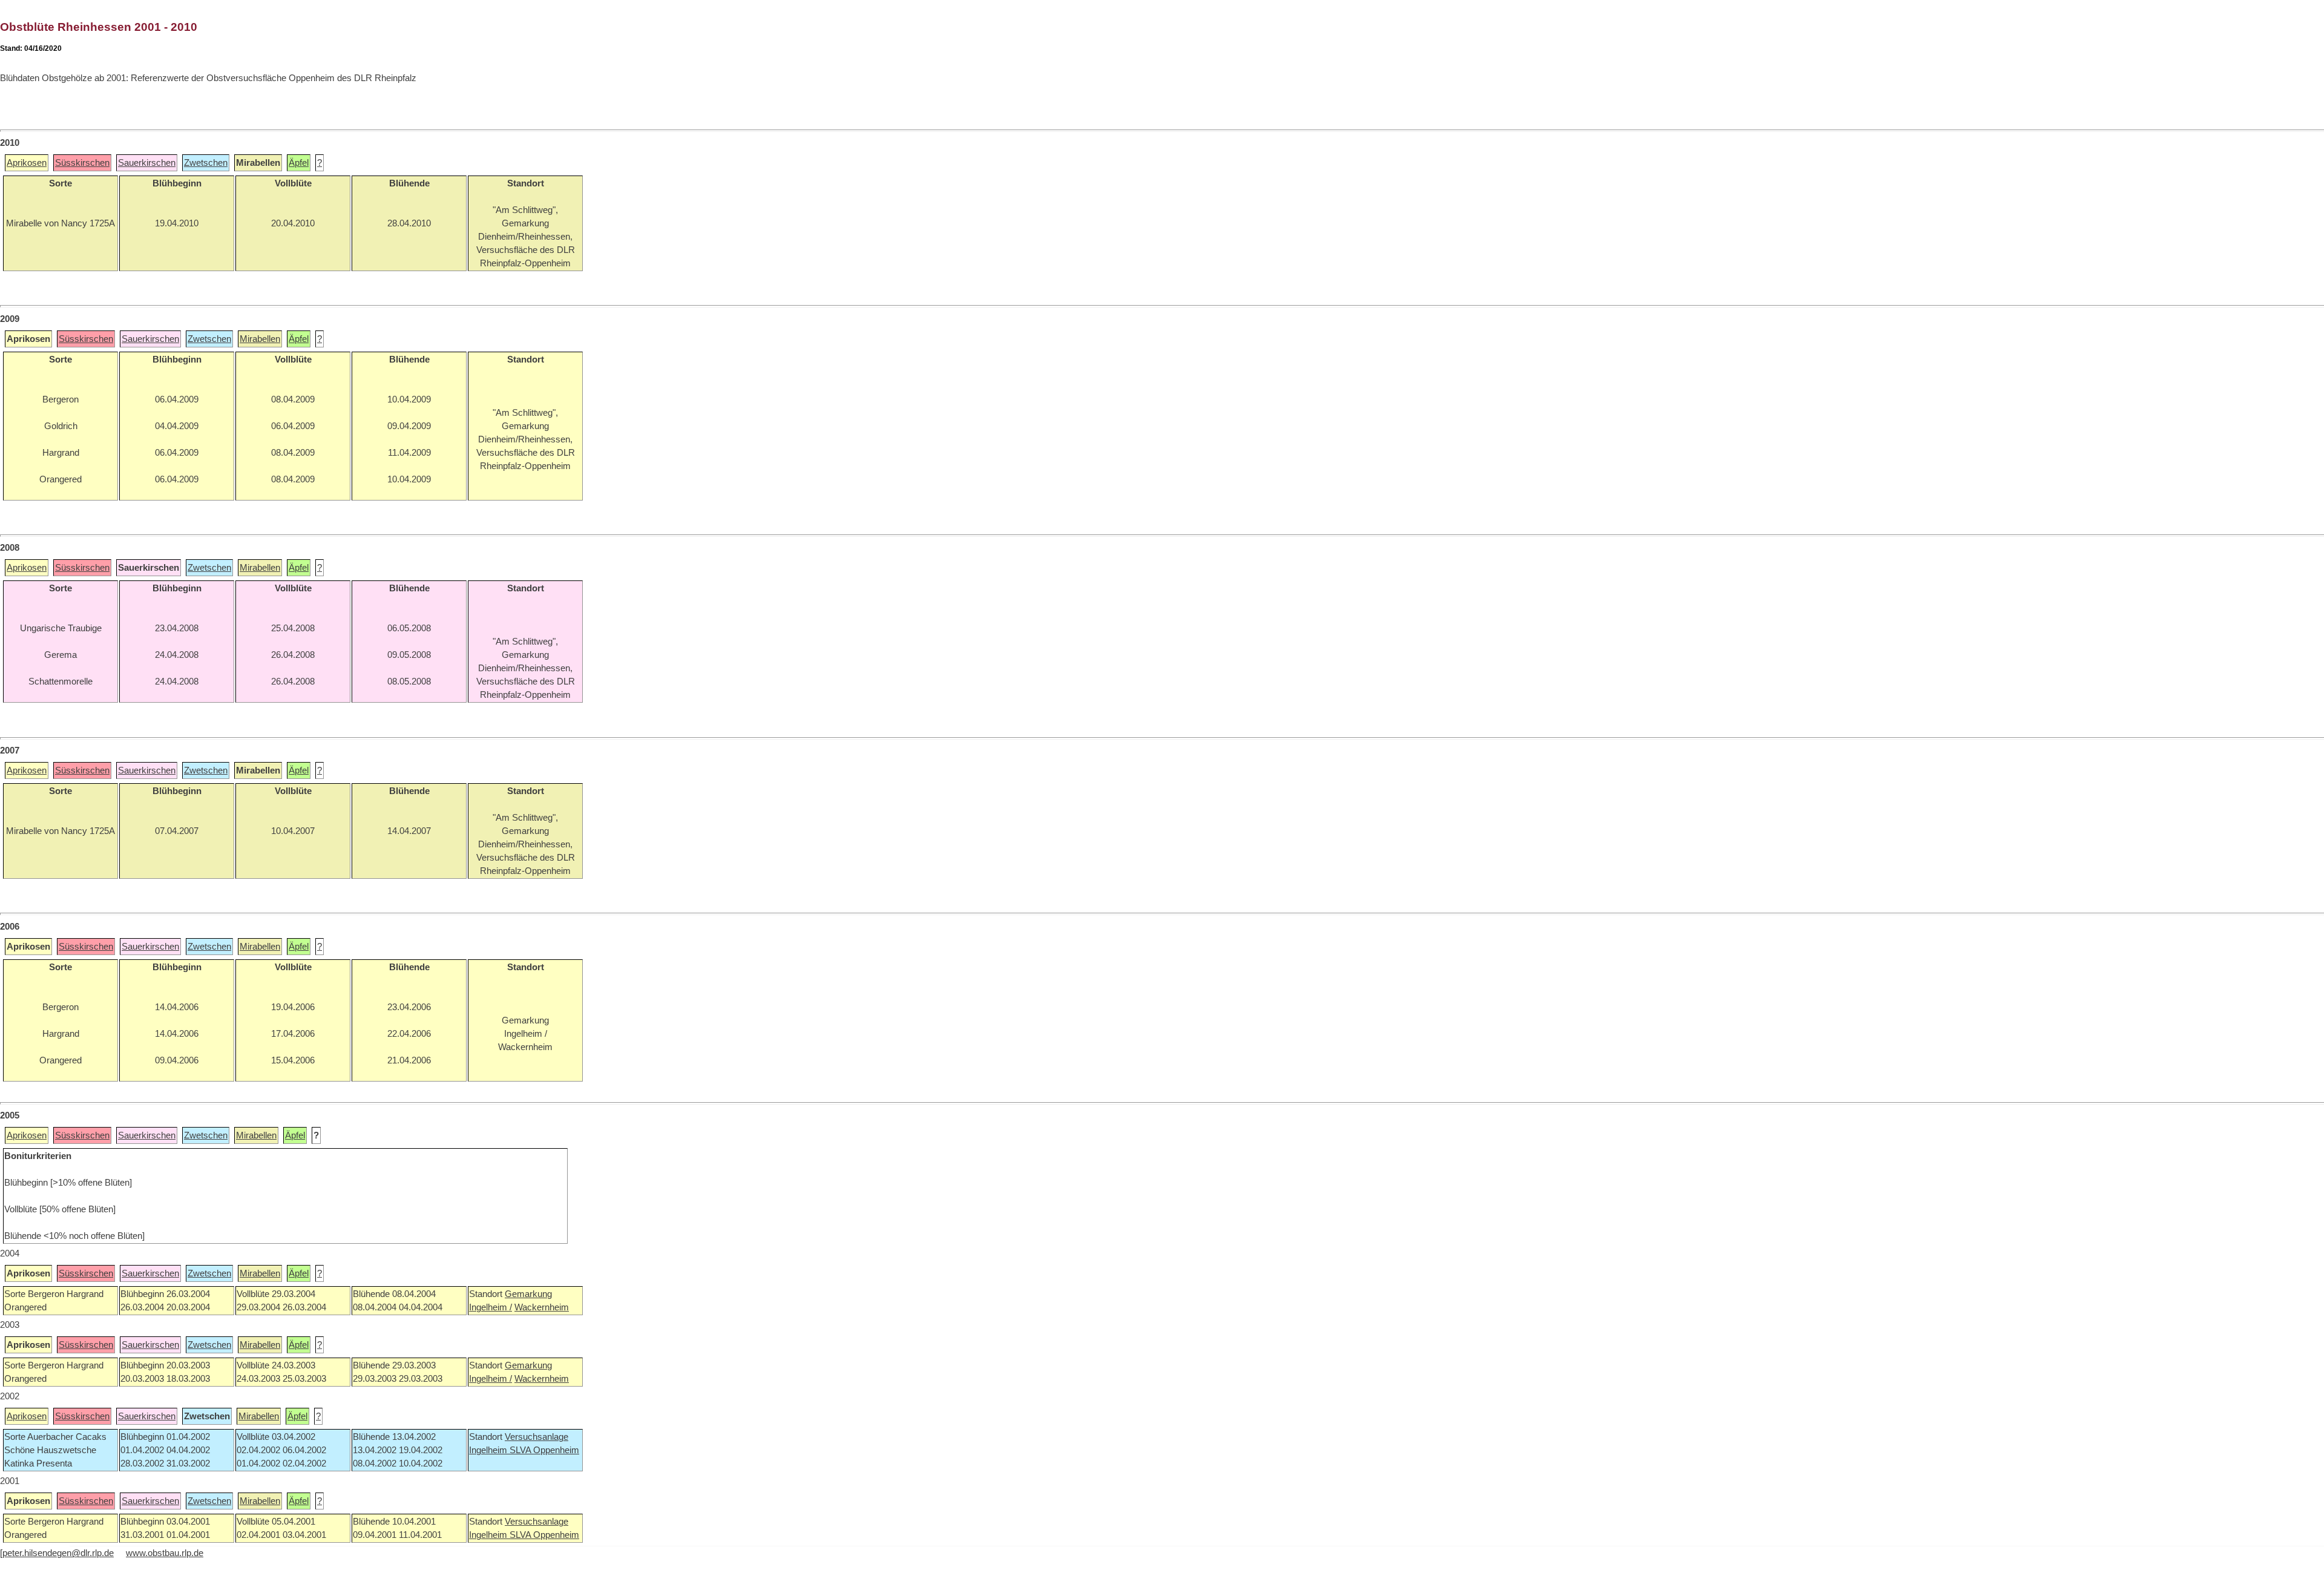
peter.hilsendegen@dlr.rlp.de (58, 1553)
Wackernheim (542, 1307)
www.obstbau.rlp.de (165, 1553)
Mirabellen (260, 339)
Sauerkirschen (147, 163)
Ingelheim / (491, 1307)
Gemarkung (528, 1294)
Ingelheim (489, 1450)
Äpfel (299, 163)
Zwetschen (206, 163)
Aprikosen (27, 163)
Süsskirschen (82, 163)
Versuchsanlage (537, 1437)
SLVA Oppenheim (544, 1450)
